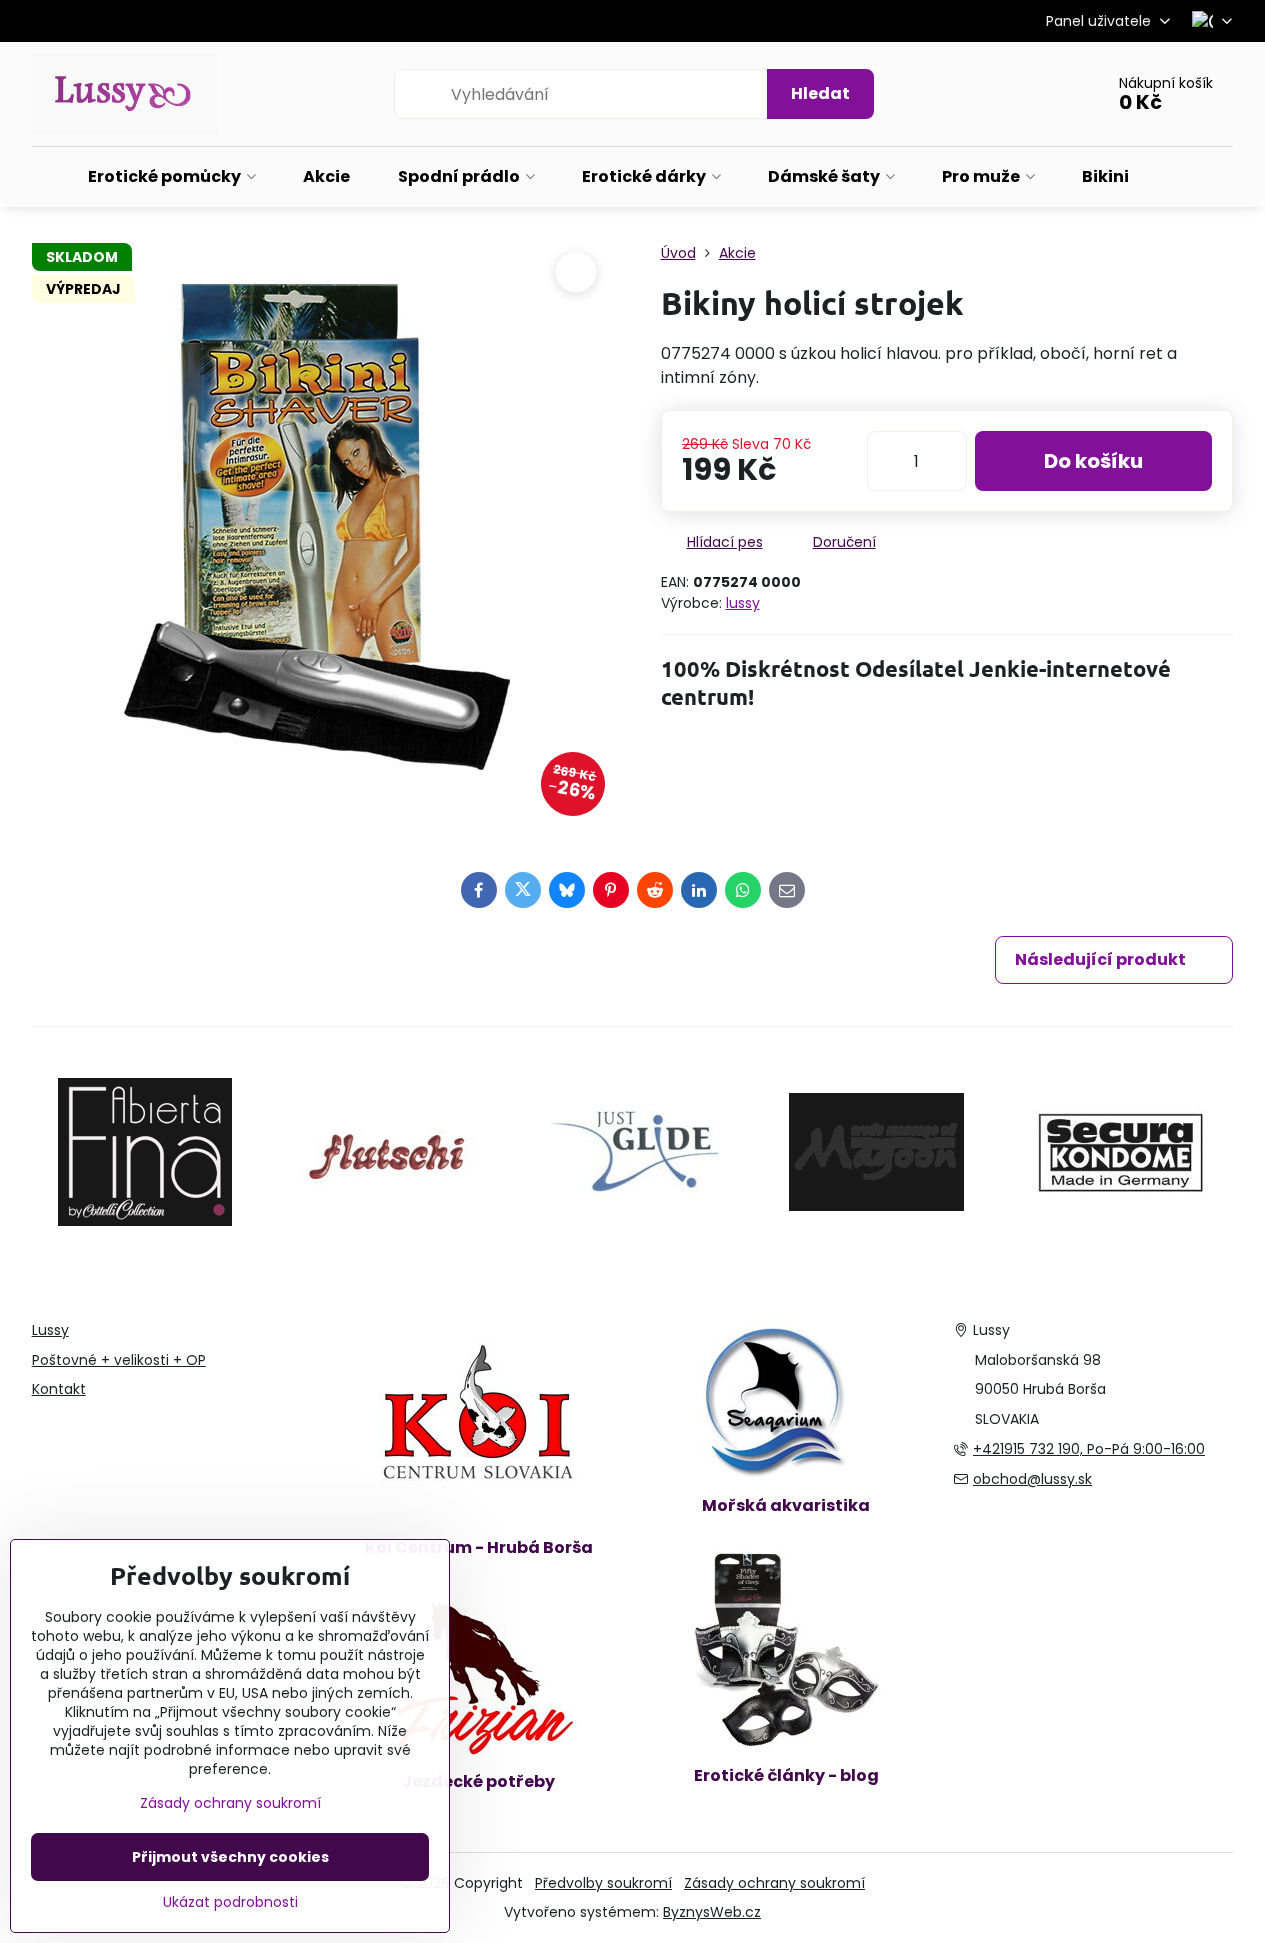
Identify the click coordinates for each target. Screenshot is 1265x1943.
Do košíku (1093, 461)
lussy (743, 603)
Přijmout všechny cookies (230, 1857)
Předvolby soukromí (603, 1883)
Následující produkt (1100, 959)
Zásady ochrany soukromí (774, 1883)
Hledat (820, 93)
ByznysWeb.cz (712, 1912)
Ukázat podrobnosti (230, 1902)
